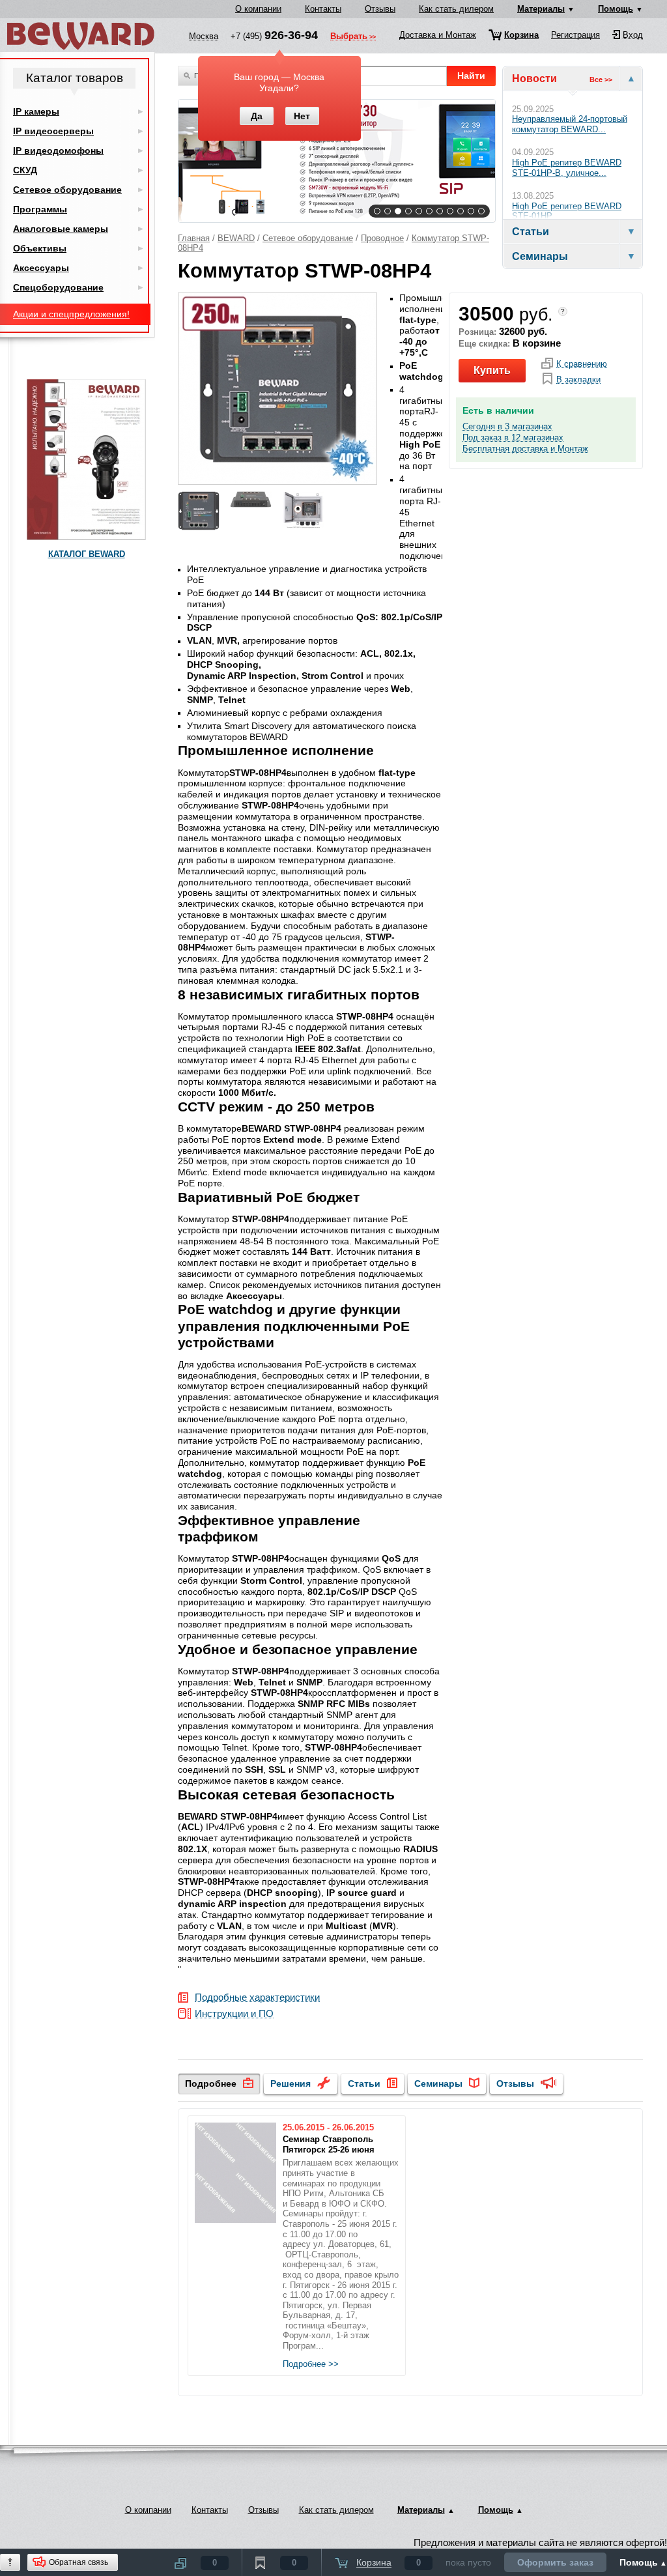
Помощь (616, 9)
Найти (471, 76)
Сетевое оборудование (308, 238)
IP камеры (36, 111)
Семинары (438, 2083)
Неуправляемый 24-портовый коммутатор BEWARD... (570, 124)
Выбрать (349, 37)
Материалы (541, 9)
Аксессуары (41, 268)
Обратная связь (78, 2562)
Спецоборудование (58, 287)
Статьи (364, 2083)
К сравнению (582, 364)
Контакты (323, 9)
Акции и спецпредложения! (71, 314)
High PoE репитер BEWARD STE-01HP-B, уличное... (567, 168)
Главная (194, 238)
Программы (40, 209)
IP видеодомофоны (58, 150)
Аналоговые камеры (61, 229)
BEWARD (236, 238)
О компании (258, 9)
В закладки (578, 380)
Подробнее (211, 2083)
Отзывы (380, 9)
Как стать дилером (456, 9)
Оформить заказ (555, 2562)
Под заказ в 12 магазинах (513, 438)
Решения (291, 2083)
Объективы (40, 248)
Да (257, 116)
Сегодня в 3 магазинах (507, 427)
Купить (492, 370)
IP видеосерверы (53, 131)
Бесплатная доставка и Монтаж (525, 449)
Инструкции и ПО (234, 2014)
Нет (302, 116)
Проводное (382, 238)
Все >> (601, 79)
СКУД (25, 170)
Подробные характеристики (257, 1998)
